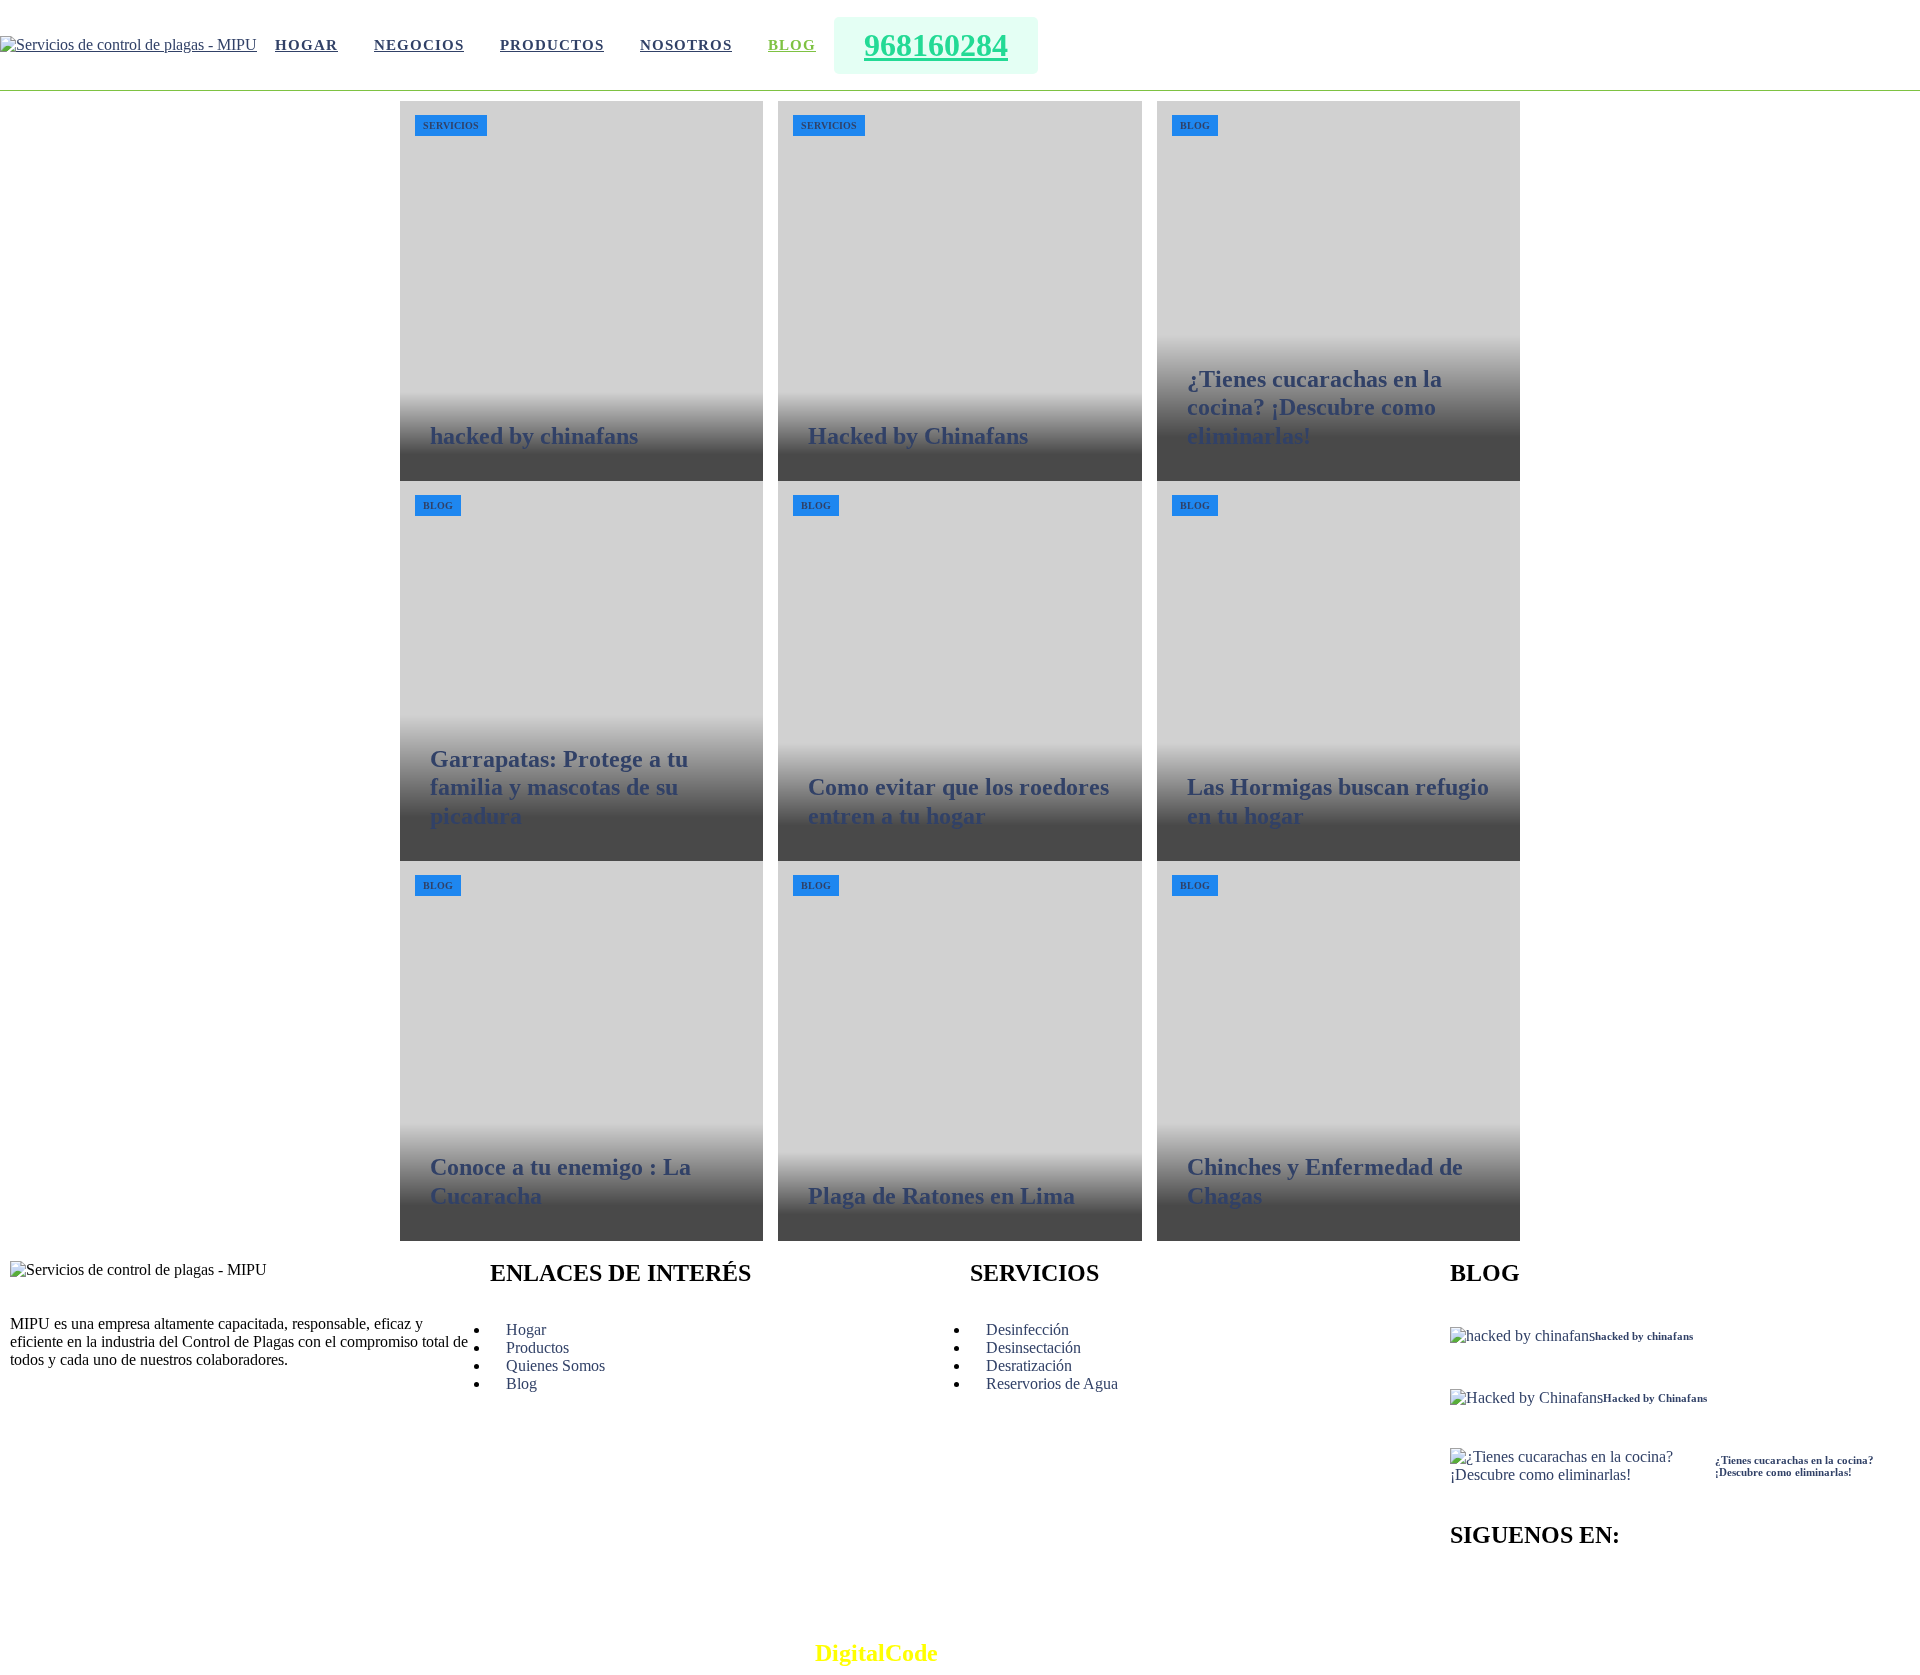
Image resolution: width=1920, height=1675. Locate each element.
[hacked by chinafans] (581, 291)
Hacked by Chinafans (918, 436)
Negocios (419, 45)
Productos (552, 45)
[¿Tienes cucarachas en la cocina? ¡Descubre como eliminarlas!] (1338, 291)
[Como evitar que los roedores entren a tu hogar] (959, 671)
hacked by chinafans (534, 436)
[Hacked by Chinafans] (959, 291)
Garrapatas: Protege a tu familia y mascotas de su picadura (559, 788)
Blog (792, 45)
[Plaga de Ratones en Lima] (959, 1051)
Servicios (451, 125)
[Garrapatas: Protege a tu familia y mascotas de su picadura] (581, 671)
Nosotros (686, 45)
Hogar (306, 45)
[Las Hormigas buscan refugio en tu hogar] (1338, 671)
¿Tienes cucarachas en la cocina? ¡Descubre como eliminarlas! (1314, 408)
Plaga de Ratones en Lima (941, 1196)
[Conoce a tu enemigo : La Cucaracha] (581, 1051)
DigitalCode (876, 1653)
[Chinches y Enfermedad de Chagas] (1338, 1051)
